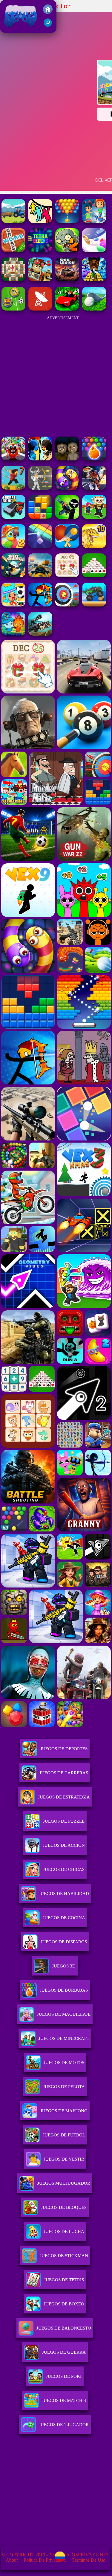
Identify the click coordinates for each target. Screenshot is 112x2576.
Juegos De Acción (64, 1845)
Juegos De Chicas (64, 1869)
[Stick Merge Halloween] (67, 517)
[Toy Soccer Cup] (13, 309)
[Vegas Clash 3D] (94, 488)
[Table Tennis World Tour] (67, 546)
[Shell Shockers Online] (13, 576)
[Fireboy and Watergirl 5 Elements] (13, 634)
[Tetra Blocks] (40, 250)
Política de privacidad (45, 2560)
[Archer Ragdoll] (40, 605)
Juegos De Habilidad (64, 1894)
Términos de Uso (89, 2560)
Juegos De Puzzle (64, 1821)
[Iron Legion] (67, 280)
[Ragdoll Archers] (40, 488)
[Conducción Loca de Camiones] (94, 605)
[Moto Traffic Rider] (40, 576)
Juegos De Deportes (64, 1749)
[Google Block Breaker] (40, 546)
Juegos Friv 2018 (19, 30)
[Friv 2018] (48, 12)
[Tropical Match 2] (13, 546)
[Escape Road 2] (13, 517)
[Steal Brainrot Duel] (94, 517)
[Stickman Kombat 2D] (40, 459)
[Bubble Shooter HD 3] (94, 459)
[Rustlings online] (40, 309)
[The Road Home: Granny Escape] (67, 459)
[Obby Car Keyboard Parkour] (67, 309)
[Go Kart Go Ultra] (40, 280)
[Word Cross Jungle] (13, 250)
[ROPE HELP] (40, 221)
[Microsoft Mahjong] (13, 280)
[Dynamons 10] (94, 546)
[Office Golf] (94, 309)
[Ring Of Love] (94, 250)
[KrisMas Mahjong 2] (67, 576)
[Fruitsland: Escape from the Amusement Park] (13, 459)
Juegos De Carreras (64, 1773)
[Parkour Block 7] (13, 488)
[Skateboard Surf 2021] (94, 221)
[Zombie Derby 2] (40, 634)
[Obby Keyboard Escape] (94, 280)
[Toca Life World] (13, 605)
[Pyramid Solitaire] (94, 576)
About (12, 2560)
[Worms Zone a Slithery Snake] (67, 488)
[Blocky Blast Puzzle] (40, 517)
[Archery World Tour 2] (67, 605)
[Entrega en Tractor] (13, 221)
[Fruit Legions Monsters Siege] (67, 250)
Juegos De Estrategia (64, 1797)
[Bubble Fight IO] (67, 221)
